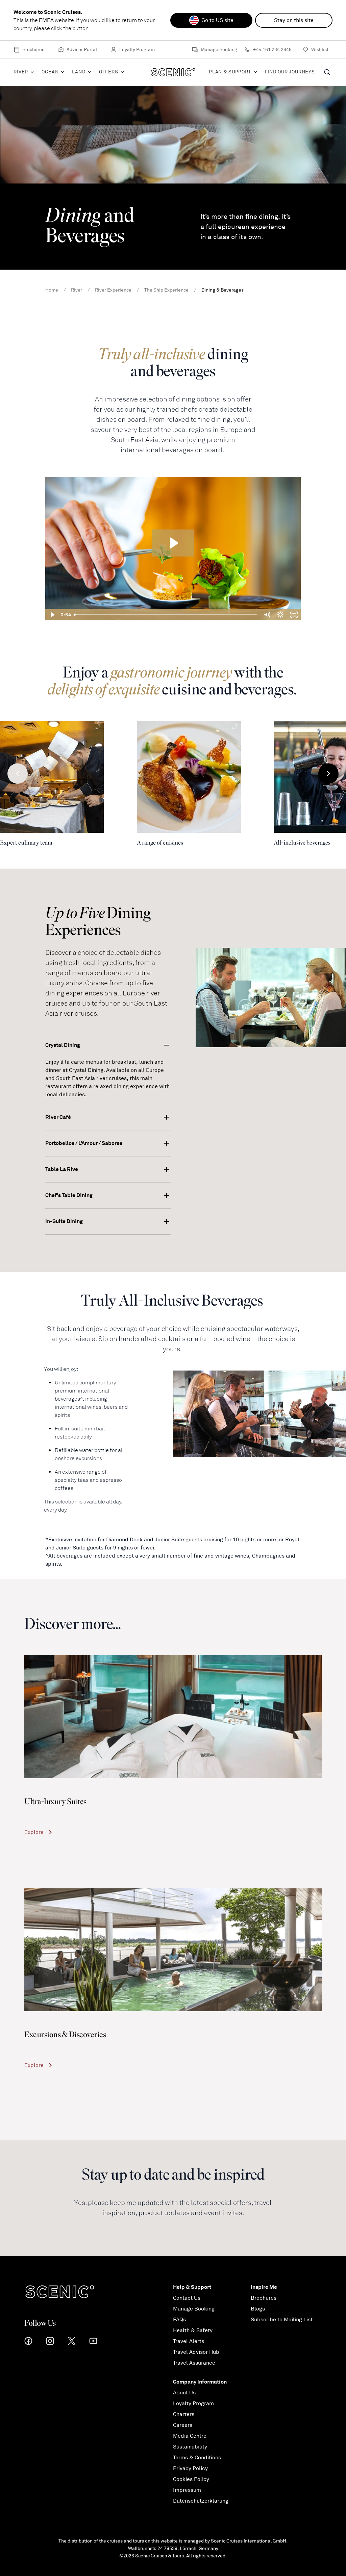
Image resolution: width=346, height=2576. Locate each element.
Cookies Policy (191, 2479)
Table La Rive (62, 1169)
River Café (58, 1117)
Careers (183, 2425)
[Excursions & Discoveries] (173, 1950)
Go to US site (217, 20)
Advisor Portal (82, 50)
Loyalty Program (137, 50)
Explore (34, 1832)
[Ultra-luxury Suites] (173, 1717)
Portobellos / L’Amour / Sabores (84, 1143)
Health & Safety (193, 2330)
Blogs (258, 2309)
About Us (184, 2393)
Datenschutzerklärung (201, 2501)
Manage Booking (219, 50)
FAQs (179, 2320)
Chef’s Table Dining (69, 1195)
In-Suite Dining (64, 1221)
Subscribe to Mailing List (282, 2320)
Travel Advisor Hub (196, 2352)
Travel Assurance (194, 2363)
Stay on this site (294, 20)
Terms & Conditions (197, 2458)
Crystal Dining (63, 1045)
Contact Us (187, 2298)
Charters (184, 2414)
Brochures (33, 50)
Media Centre (190, 2436)
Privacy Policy (190, 2468)
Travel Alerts (189, 2341)
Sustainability (190, 2447)
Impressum (187, 2490)
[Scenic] (173, 72)
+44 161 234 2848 (272, 50)
